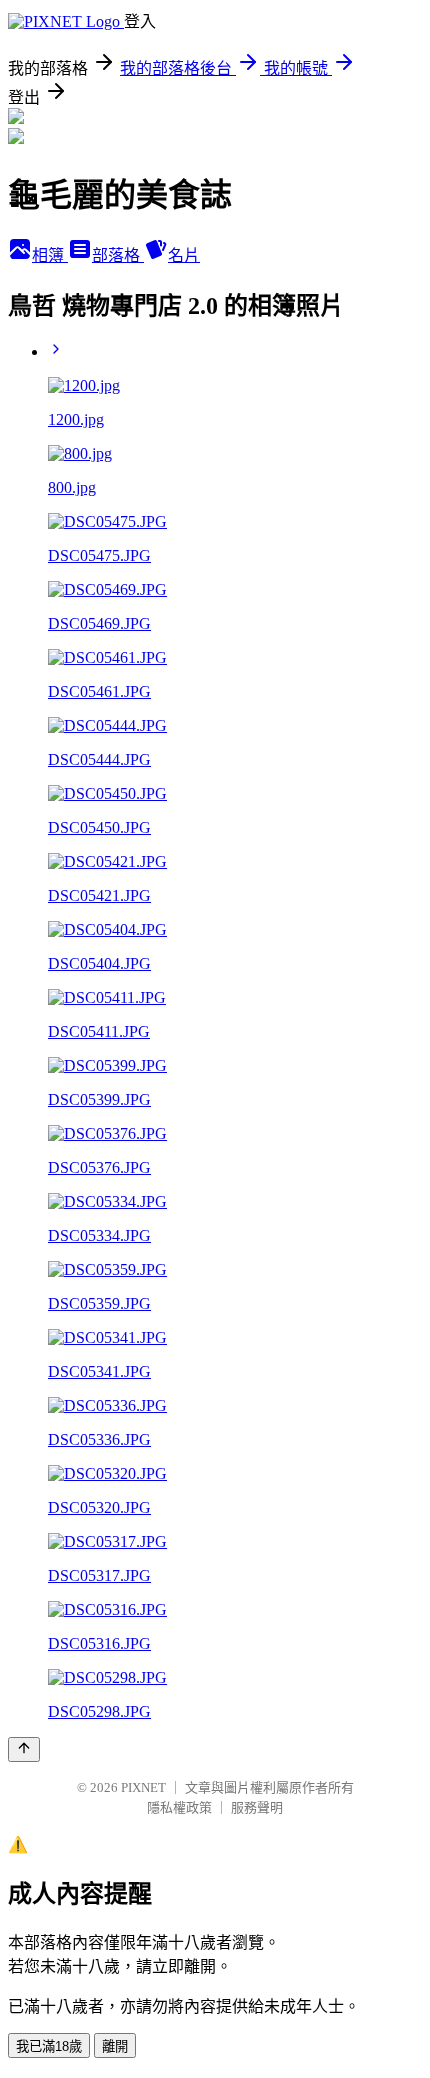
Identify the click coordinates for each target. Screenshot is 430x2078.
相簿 (50, 255)
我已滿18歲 (49, 2046)
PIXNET (143, 1787)
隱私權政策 (179, 1807)
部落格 (118, 255)
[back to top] (24, 1749)
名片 (184, 255)
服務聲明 (257, 1807)
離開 (115, 2046)
